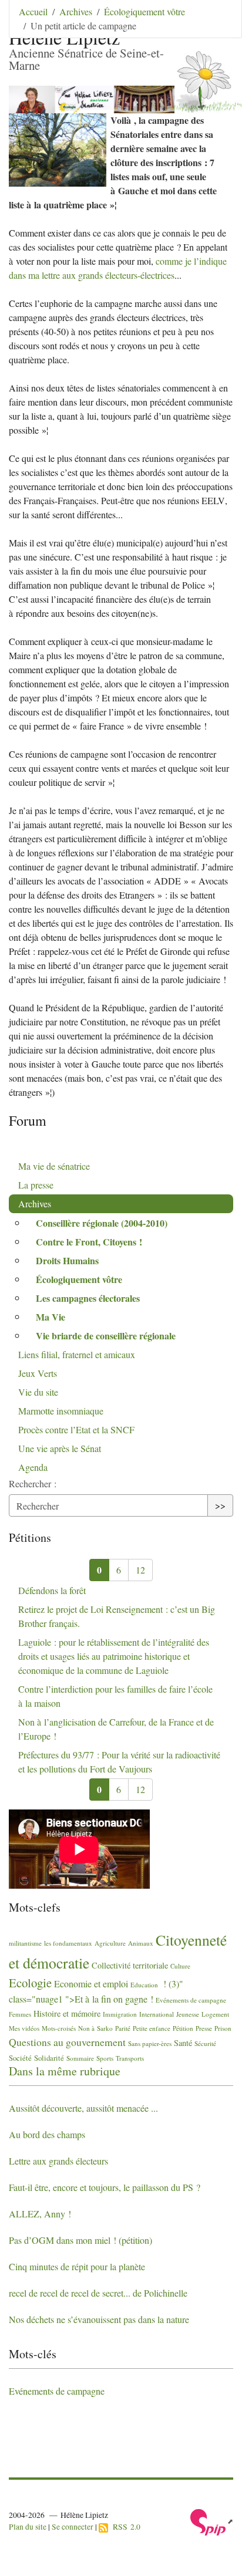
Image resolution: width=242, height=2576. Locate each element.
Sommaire (80, 2058)
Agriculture (110, 1943)
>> (220, 1505)
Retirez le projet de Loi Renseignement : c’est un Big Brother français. (117, 1616)
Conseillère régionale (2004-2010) (102, 1223)
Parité (123, 2028)
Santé (183, 2043)
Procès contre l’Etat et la (76, 1429)
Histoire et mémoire (67, 2013)
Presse (204, 2028)
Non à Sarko (95, 2028)
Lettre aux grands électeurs (58, 2161)
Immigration (120, 2014)
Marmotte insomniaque (61, 1411)
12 (140, 1570)
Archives (76, 11)
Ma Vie (51, 1317)
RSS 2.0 (124, 2527)
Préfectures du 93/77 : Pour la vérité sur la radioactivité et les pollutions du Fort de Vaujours (119, 1762)
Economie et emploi (91, 1984)
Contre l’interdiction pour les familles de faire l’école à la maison (115, 1696)
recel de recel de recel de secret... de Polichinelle (98, 2293)
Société (20, 2058)
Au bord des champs (47, 2134)
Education (144, 1985)
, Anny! (40, 2214)
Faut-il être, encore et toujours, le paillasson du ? (105, 2187)
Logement (215, 2014)
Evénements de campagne (191, 2000)
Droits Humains (67, 1260)
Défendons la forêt (52, 1590)
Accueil (33, 11)
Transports (130, 2058)
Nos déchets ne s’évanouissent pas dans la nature (99, 2319)
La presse (36, 1185)
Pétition (183, 2028)
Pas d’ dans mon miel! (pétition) (80, 2240)
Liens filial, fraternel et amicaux (77, 1354)
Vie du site (38, 1392)
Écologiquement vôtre (144, 11)
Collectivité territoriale (130, 1965)
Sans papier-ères (150, 2043)
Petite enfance (152, 2028)
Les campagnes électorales (88, 1298)
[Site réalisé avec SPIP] (212, 2521)
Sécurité (205, 2043)
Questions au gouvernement (67, 2042)
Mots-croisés (59, 2028)
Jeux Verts (38, 1373)
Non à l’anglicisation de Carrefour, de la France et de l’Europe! (116, 1729)
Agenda (33, 1467)
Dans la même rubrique (65, 2071)
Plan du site (28, 2527)
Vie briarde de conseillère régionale (106, 1336)
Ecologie (30, 1983)
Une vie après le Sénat (60, 1448)
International (157, 2014)
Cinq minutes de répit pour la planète (77, 2266)
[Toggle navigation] (217, 26)
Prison (223, 2028)
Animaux (141, 1943)
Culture (180, 1966)
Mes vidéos (24, 2028)
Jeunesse (188, 2014)
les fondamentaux (68, 1943)
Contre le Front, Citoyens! (89, 1242)
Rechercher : (33, 1483)
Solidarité (49, 2058)
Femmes (20, 2014)
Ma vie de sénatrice (54, 1166)
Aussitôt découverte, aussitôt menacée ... (83, 2108)
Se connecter (73, 2527)
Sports (105, 2058)
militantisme (25, 1943)
